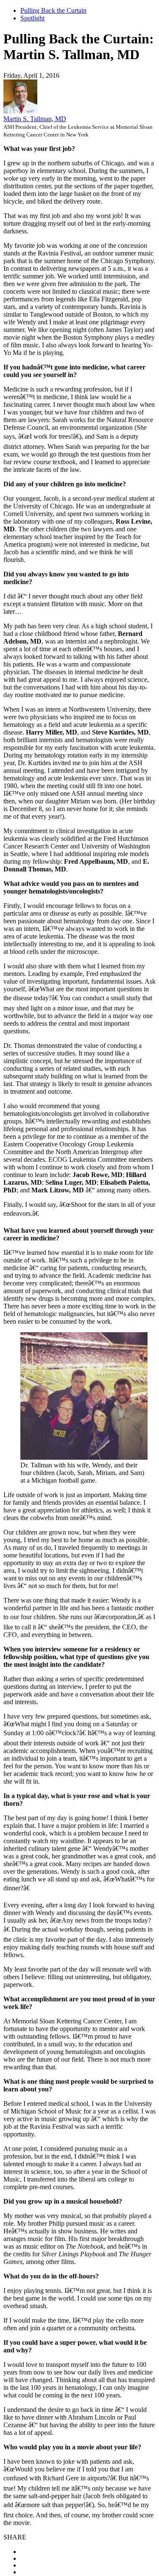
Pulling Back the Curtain (53, 10)
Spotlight (32, 18)
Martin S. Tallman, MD (35, 119)
